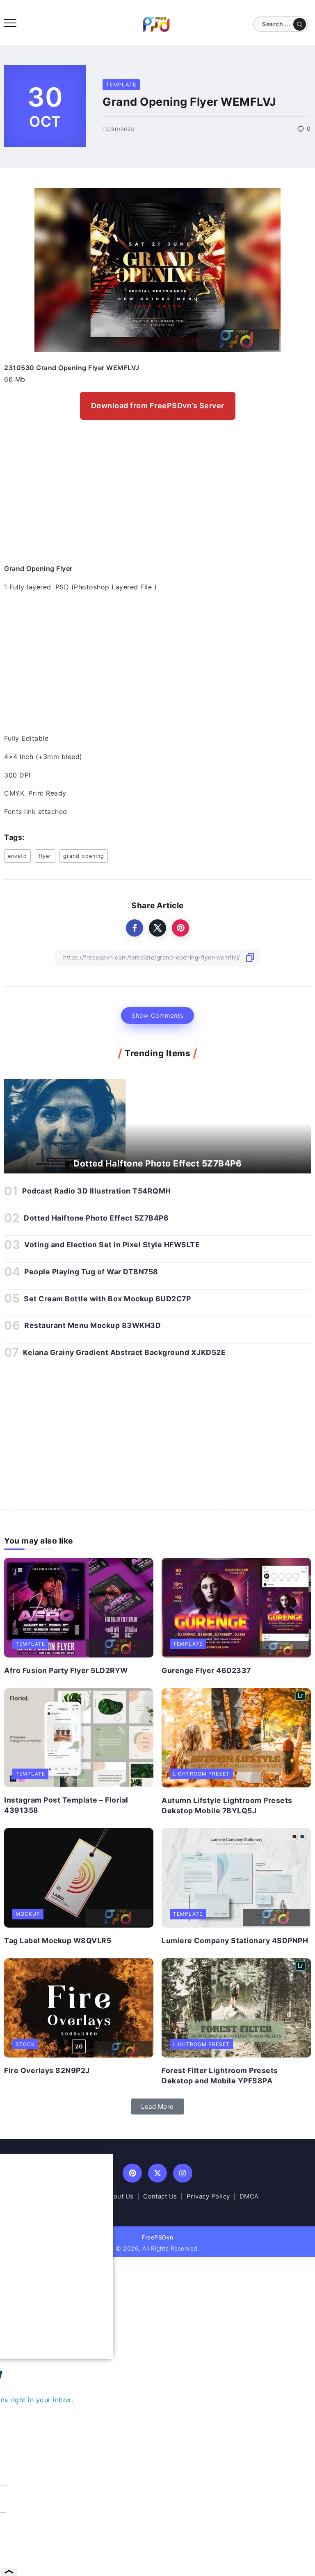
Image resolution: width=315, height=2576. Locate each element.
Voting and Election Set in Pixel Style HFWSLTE (112, 1245)
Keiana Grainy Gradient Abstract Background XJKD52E (124, 1352)
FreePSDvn (157, 2237)
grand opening (84, 856)
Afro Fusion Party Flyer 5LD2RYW (66, 1670)
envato (17, 856)
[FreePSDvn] (156, 24)
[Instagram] (183, 2173)
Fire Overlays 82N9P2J (47, 2070)
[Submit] (300, 24)
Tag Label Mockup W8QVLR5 (58, 1941)
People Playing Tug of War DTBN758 (91, 1272)
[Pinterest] (132, 2173)
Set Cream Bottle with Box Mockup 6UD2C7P (107, 1299)
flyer (45, 856)
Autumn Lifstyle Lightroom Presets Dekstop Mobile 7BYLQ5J (227, 1805)
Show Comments (157, 1015)
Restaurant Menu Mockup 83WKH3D (92, 1325)
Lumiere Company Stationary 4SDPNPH (235, 1941)
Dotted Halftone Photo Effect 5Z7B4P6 (157, 1163)
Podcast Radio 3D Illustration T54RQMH (97, 1191)
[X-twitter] (158, 2173)
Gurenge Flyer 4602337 (206, 1670)
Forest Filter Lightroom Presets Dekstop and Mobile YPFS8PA (220, 2076)
